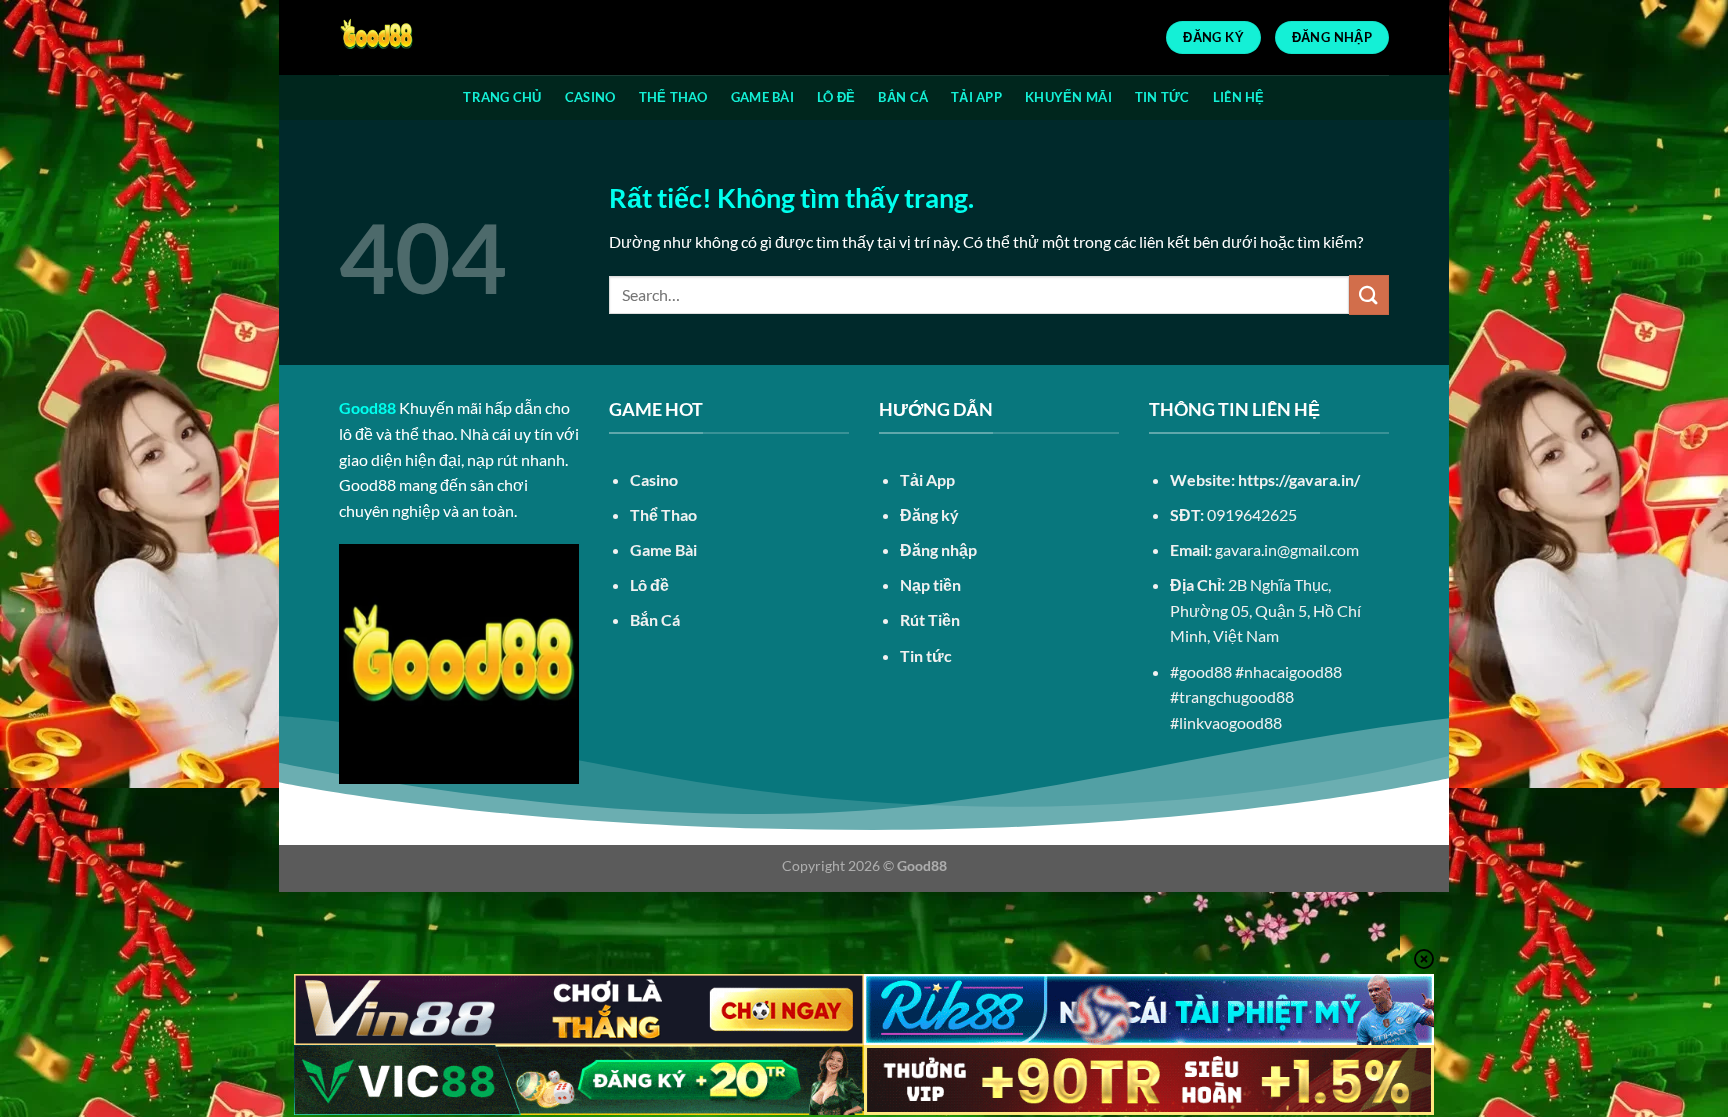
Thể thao (673, 97)
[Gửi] (1369, 294)
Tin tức (926, 655)
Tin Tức (1162, 97)
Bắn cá (903, 97)
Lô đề (836, 97)
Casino (590, 97)
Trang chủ (502, 97)
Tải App (976, 97)
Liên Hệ (1239, 97)
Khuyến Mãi (1068, 97)
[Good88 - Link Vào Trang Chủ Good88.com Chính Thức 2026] (439, 37)
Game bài (762, 97)
